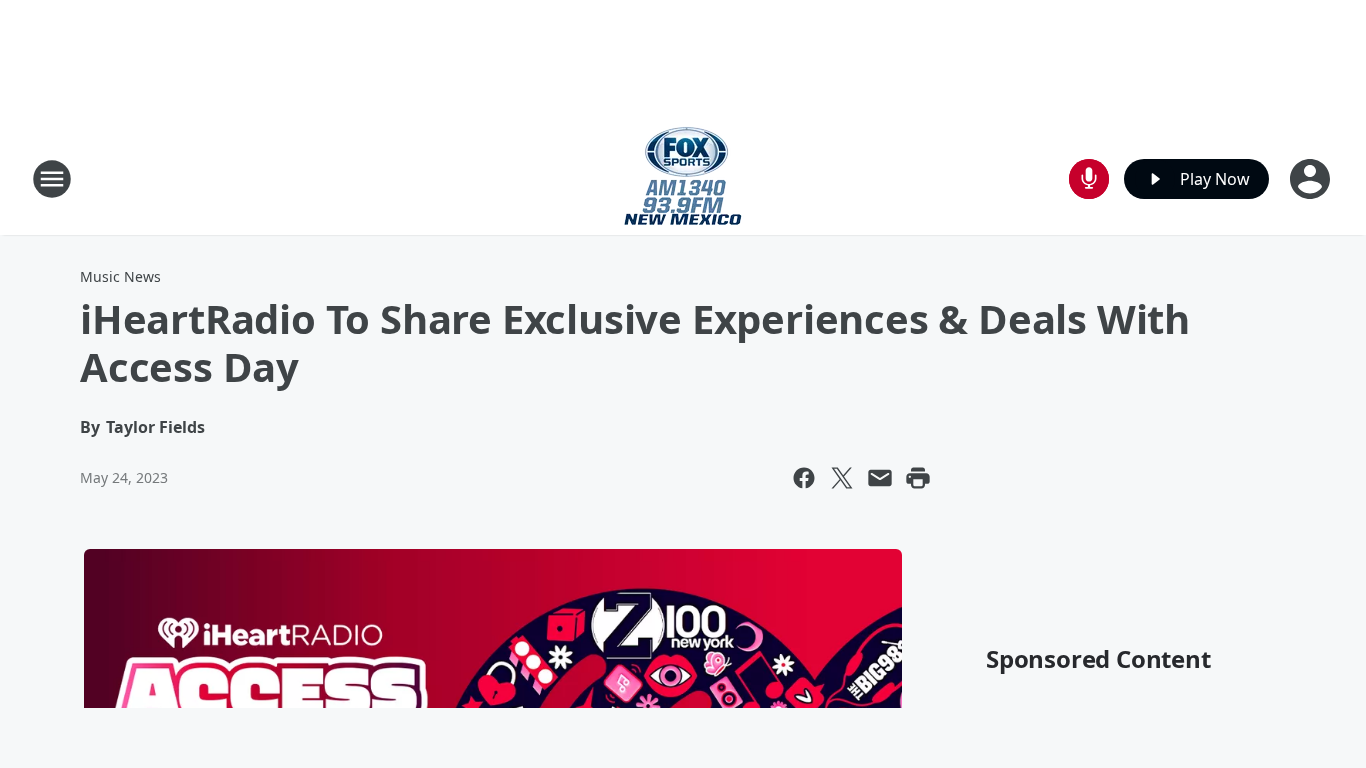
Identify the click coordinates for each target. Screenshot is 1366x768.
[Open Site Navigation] (52, 179)
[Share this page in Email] (880, 478)
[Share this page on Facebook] (804, 478)
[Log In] (1312, 179)
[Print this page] (918, 478)
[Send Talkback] (1089, 179)
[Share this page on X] (842, 478)
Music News (120, 276)
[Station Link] (683, 178)
